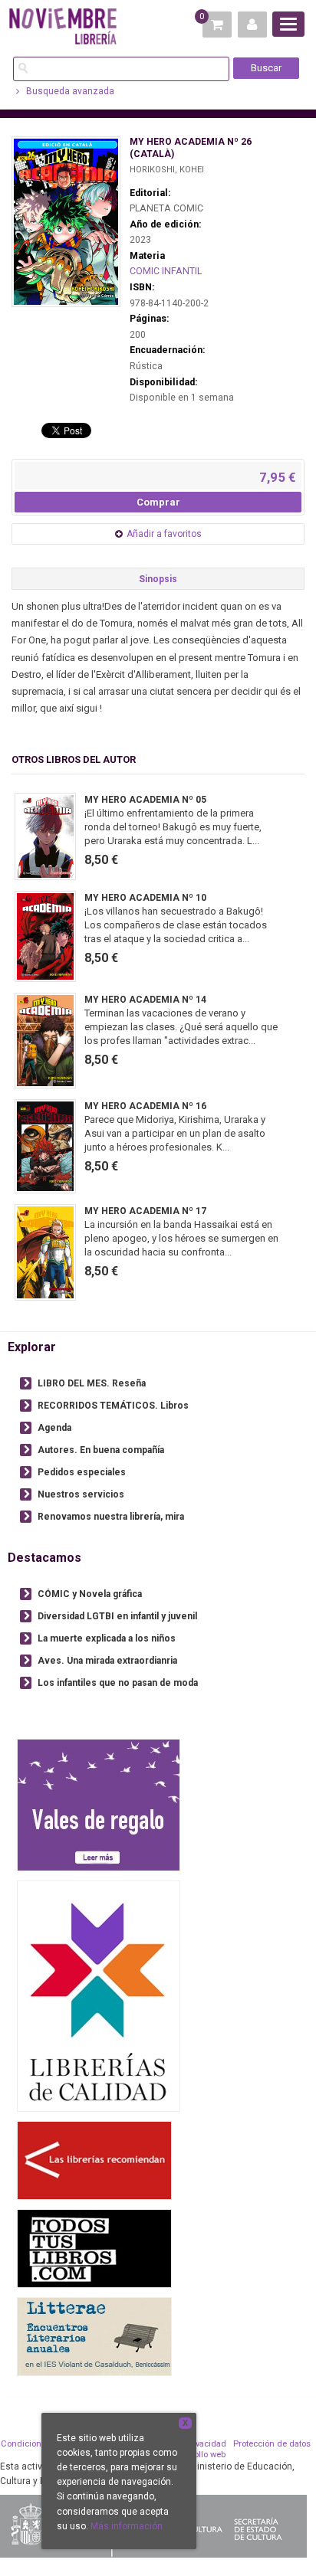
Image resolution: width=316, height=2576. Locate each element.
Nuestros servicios (81, 1494)
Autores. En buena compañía (101, 1450)
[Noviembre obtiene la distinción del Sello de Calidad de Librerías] (99, 1996)
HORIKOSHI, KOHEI (167, 170)
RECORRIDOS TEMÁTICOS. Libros (113, 1406)
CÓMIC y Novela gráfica (90, 1594)
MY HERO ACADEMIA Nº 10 (145, 898)
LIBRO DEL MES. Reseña (92, 1383)
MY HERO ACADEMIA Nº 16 (145, 1106)
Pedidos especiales (82, 1472)
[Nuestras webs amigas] (94, 2160)
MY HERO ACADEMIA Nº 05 (145, 800)
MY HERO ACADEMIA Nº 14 (145, 1000)
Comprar (158, 502)
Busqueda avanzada (69, 91)
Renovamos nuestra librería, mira (111, 1517)
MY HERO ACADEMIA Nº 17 (145, 1211)
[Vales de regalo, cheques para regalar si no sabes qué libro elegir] (99, 1805)
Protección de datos (272, 2444)
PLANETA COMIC (166, 208)
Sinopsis (158, 579)
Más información (127, 2526)
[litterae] (94, 2337)
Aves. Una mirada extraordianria (107, 1661)
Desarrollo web (197, 2455)
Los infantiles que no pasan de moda (118, 1683)
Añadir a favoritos (164, 534)
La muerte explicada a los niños (107, 1638)
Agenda (54, 1428)
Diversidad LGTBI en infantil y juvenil (117, 1616)
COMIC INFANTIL (166, 271)
